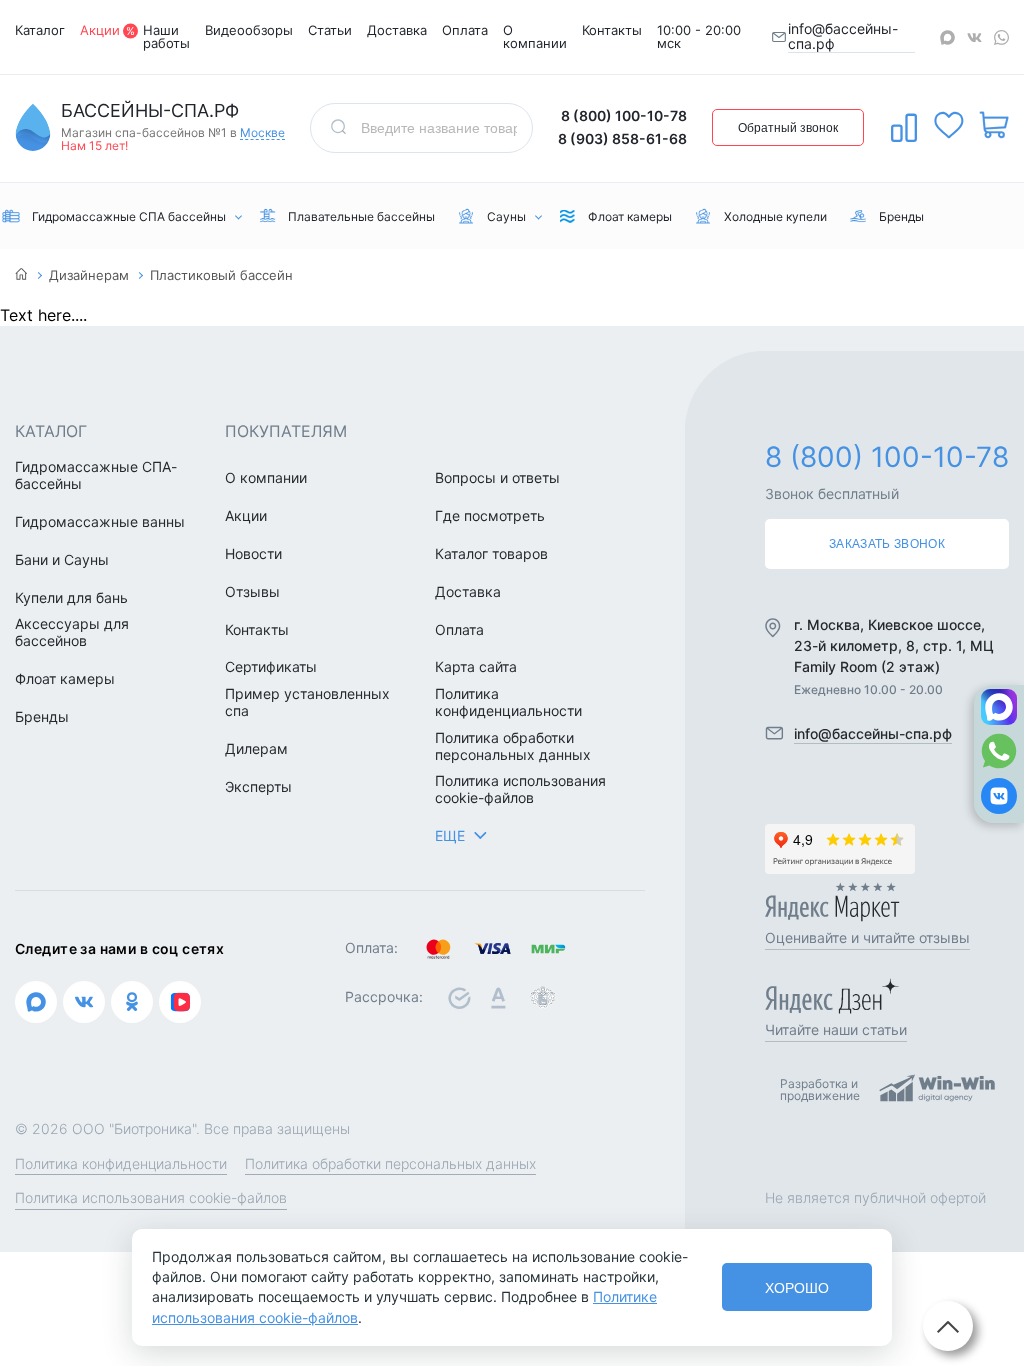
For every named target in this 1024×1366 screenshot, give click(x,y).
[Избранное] (949, 125)
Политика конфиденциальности (508, 702)
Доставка (397, 30)
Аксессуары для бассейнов (72, 632)
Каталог (40, 30)
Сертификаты (271, 667)
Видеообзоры (249, 30)
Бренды (42, 717)
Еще (450, 835)
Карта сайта (476, 667)
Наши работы (166, 36)
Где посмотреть (490, 516)
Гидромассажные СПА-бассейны (96, 475)
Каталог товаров (491, 554)
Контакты (612, 30)
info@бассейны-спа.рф (843, 36)
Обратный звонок (788, 128)
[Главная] (21, 275)
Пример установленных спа (307, 702)
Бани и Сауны (62, 560)
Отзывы (252, 592)
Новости (253, 554)
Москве (262, 133)
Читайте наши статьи (836, 1029)
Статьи (330, 30)
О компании (535, 36)
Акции (100, 30)
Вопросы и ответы (497, 478)
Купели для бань (71, 598)
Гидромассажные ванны (100, 522)
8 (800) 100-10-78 (624, 115)
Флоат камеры (65, 679)
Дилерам (256, 749)
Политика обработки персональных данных (513, 746)
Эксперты (258, 787)
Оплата (465, 30)
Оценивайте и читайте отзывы (867, 937)
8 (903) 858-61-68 (622, 138)
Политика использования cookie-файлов (520, 789)
